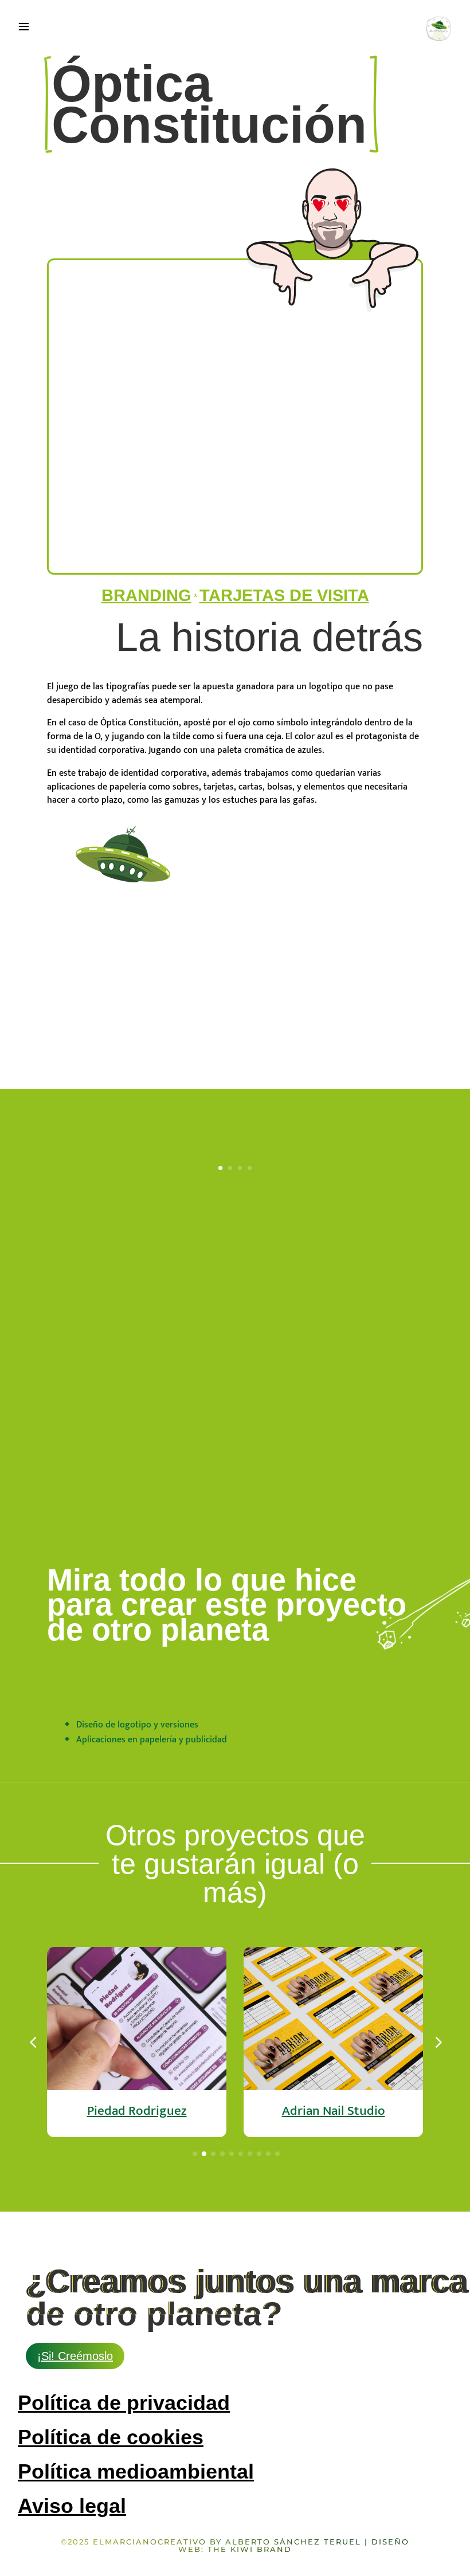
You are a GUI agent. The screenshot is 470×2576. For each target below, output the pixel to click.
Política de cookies (111, 2437)
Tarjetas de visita (284, 595)
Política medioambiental (136, 2471)
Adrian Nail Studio (334, 2111)
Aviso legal (72, 2506)
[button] (437, 2042)
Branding (146, 595)
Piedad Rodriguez (137, 2111)
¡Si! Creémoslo (75, 2356)
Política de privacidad (124, 2403)
